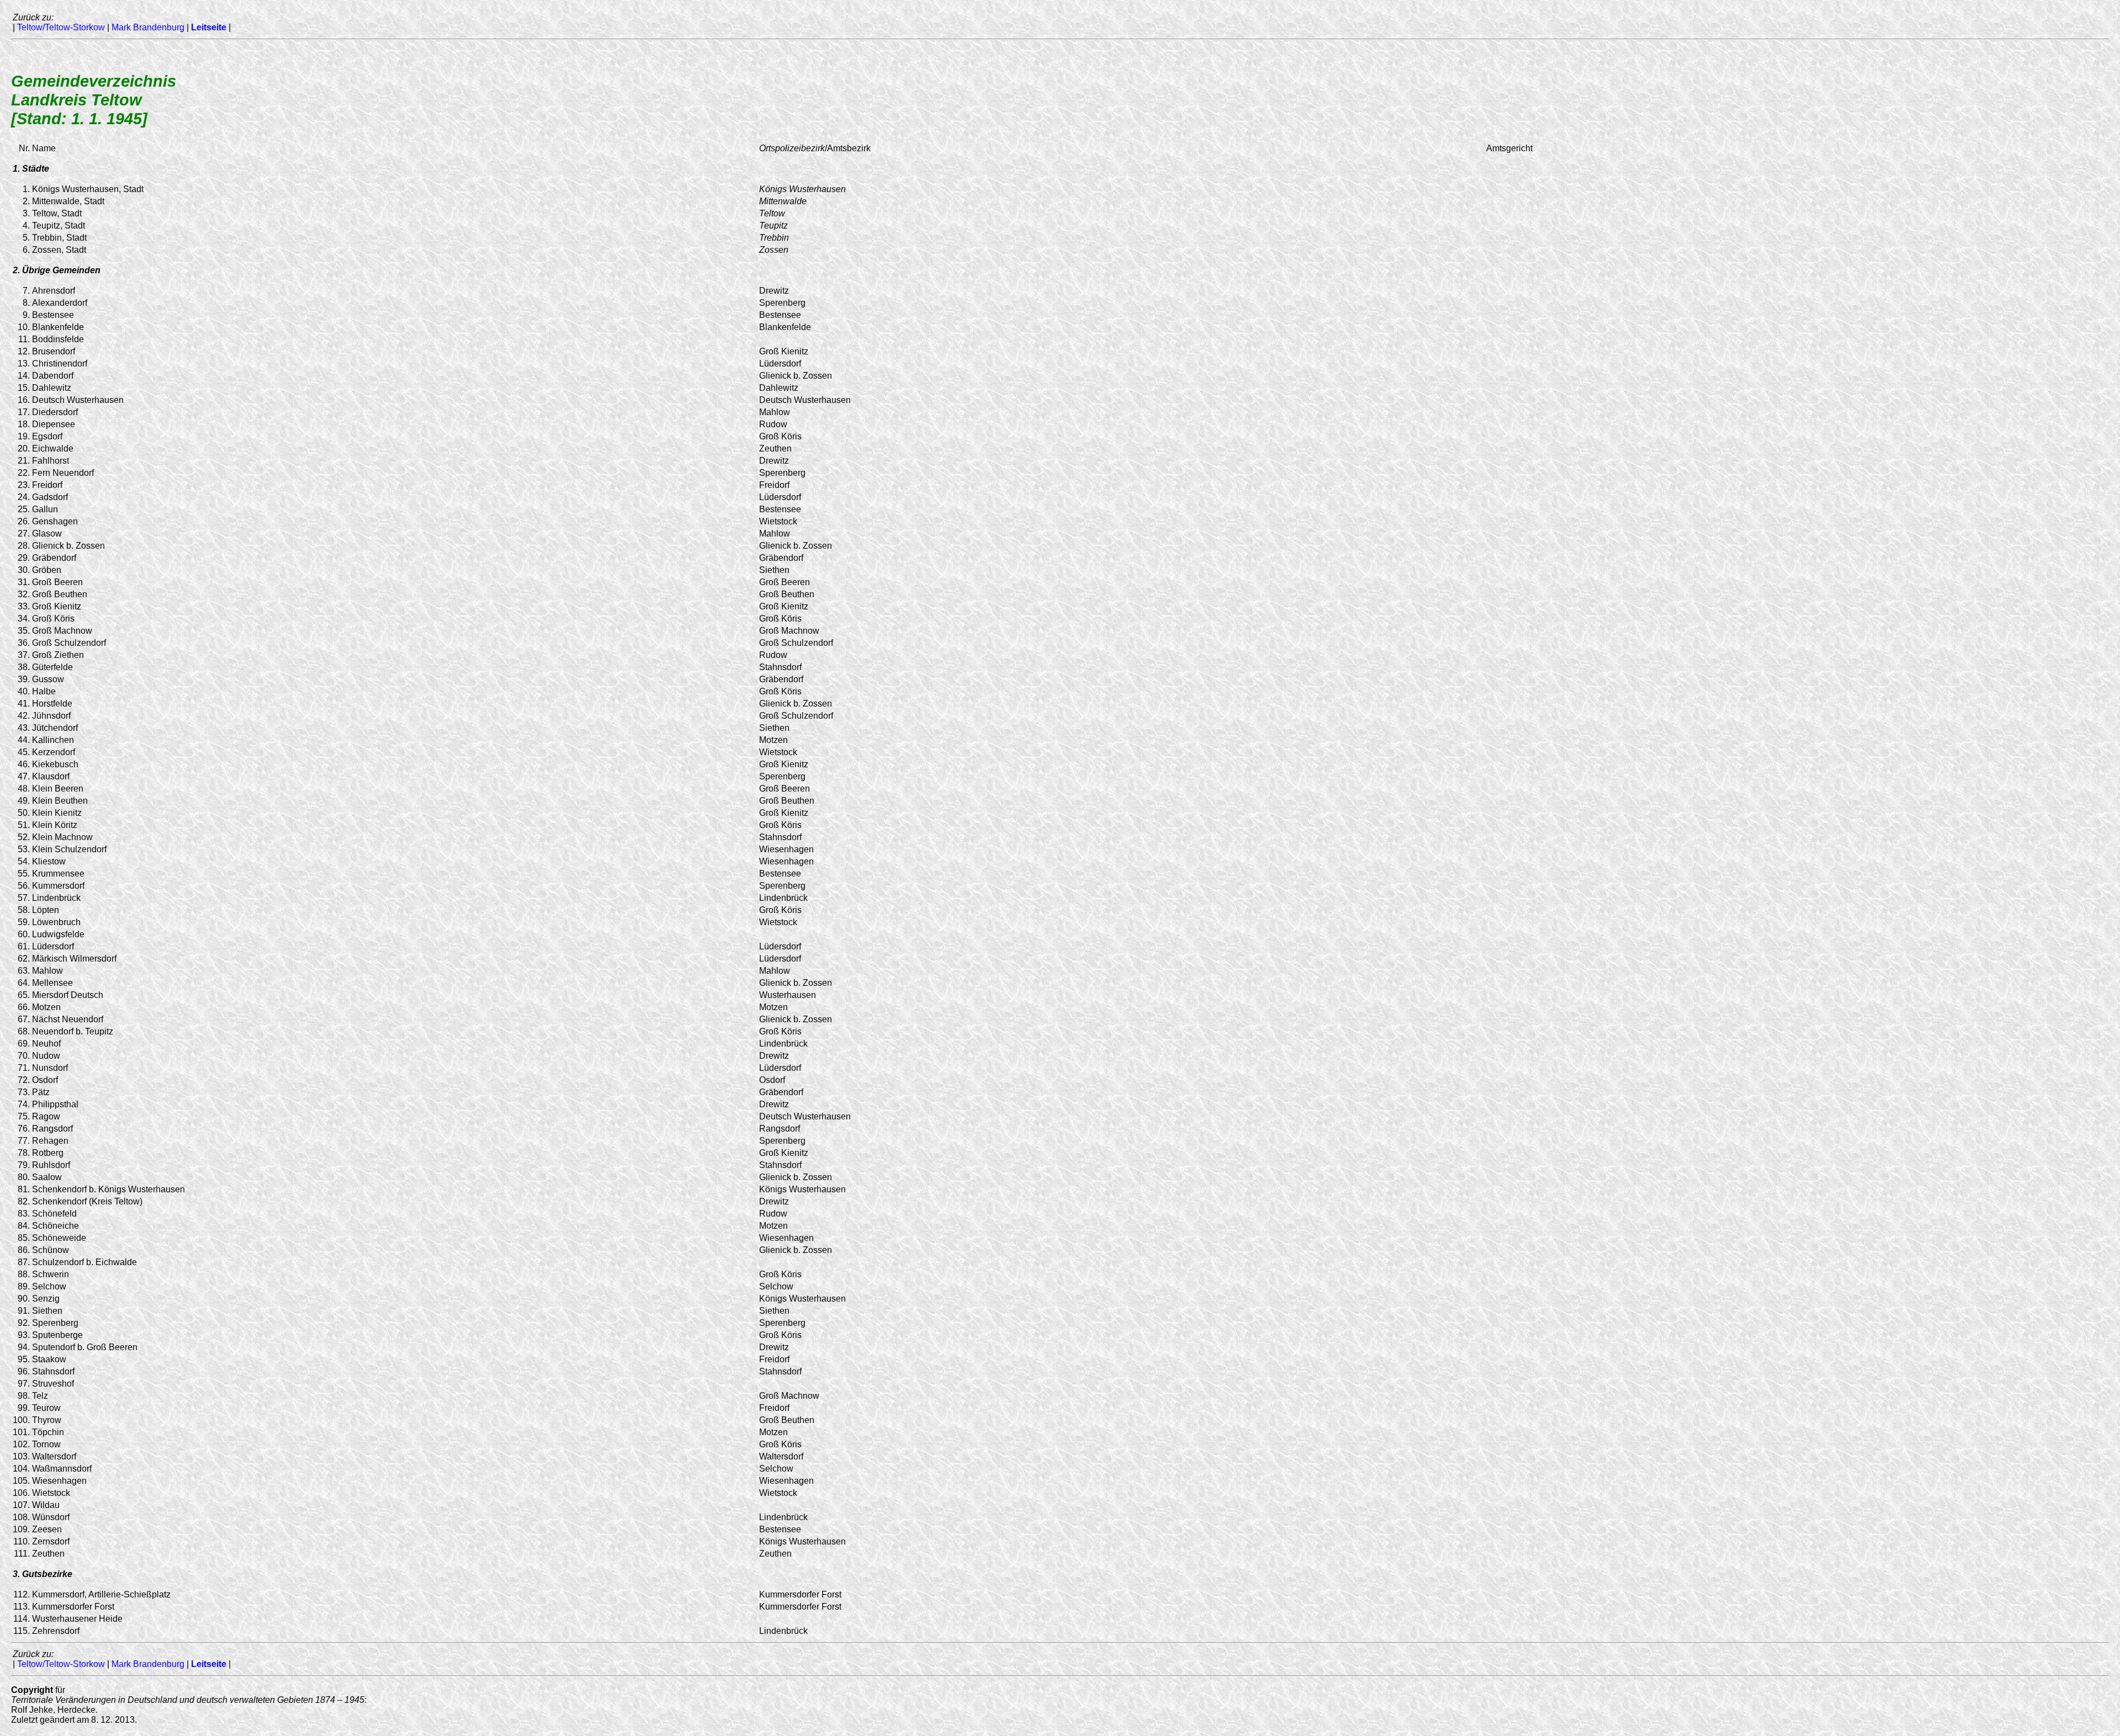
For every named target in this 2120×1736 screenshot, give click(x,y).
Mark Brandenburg (148, 27)
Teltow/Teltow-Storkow (61, 27)
